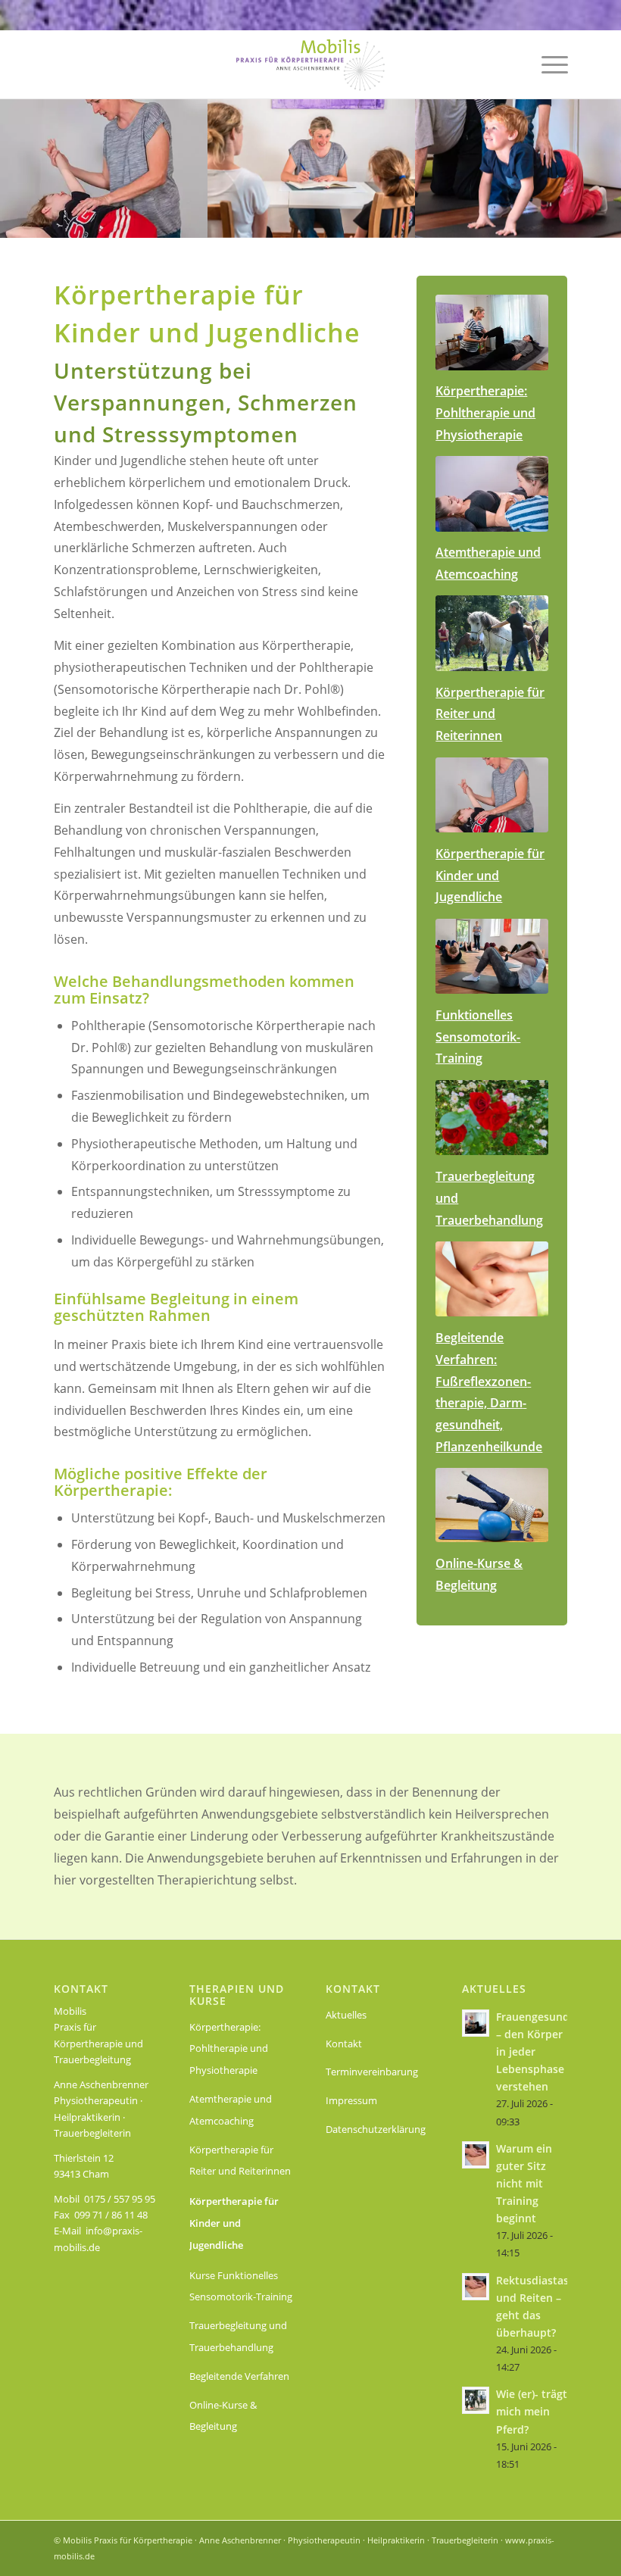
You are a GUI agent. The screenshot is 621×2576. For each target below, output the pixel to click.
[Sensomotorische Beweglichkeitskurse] (492, 957)
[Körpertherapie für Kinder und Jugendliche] (492, 795)
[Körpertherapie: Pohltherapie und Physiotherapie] (492, 333)
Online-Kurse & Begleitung (223, 2416)
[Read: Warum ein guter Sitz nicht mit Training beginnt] (476, 2155)
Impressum (351, 2100)
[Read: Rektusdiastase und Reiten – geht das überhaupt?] (476, 2287)
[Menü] (547, 64)
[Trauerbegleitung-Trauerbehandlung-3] (492, 1118)
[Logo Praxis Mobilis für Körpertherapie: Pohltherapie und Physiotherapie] (310, 64)
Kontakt (344, 2044)
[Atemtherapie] (492, 494)
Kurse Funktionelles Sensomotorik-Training (241, 2286)
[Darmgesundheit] (492, 1279)
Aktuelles (346, 2015)
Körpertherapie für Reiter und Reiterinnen (240, 2161)
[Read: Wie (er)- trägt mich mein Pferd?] (476, 2400)
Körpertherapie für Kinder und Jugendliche (234, 2223)
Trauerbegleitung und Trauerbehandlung (238, 2336)
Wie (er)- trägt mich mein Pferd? (532, 2411)
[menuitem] (547, 64)
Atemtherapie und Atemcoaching (231, 2110)
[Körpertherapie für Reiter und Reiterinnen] (492, 633)
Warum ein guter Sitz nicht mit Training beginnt (524, 2184)
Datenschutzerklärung (376, 2129)
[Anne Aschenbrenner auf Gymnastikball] (492, 1505)
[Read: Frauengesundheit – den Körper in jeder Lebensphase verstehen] (476, 2023)
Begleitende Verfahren (239, 2376)
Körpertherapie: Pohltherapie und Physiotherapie (229, 2049)
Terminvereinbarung (372, 2072)
